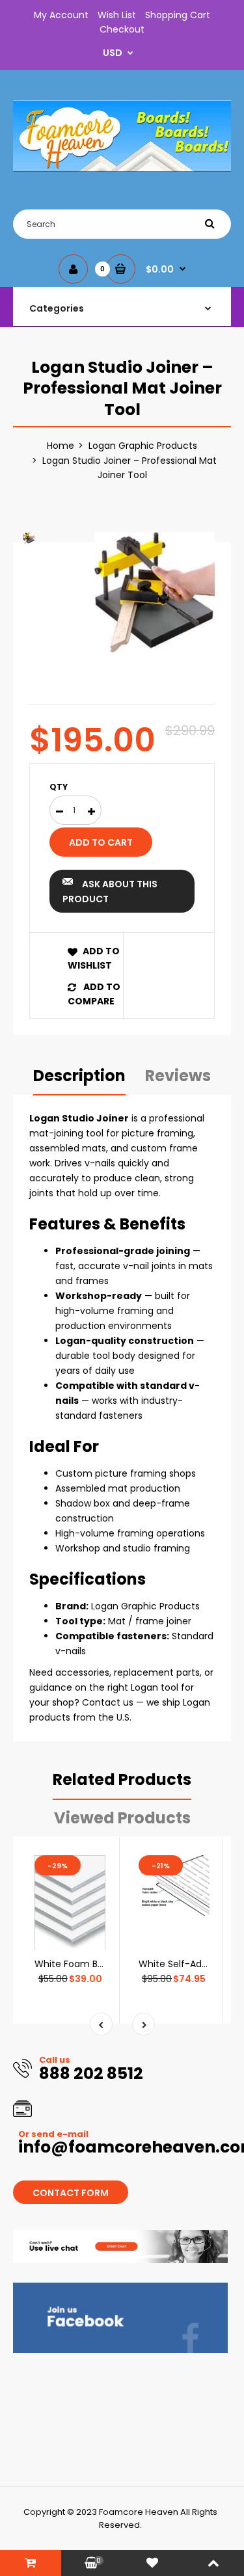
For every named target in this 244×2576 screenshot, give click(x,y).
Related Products (122, 1779)
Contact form (71, 2193)
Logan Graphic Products (143, 446)
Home (61, 446)
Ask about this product (110, 891)
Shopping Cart (178, 15)
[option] (155, 592)
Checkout (122, 29)
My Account (61, 15)
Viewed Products (122, 1818)
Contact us (108, 1702)
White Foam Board (76, 1964)
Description (79, 1076)
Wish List (117, 15)
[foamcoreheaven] (122, 168)
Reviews (178, 1076)
